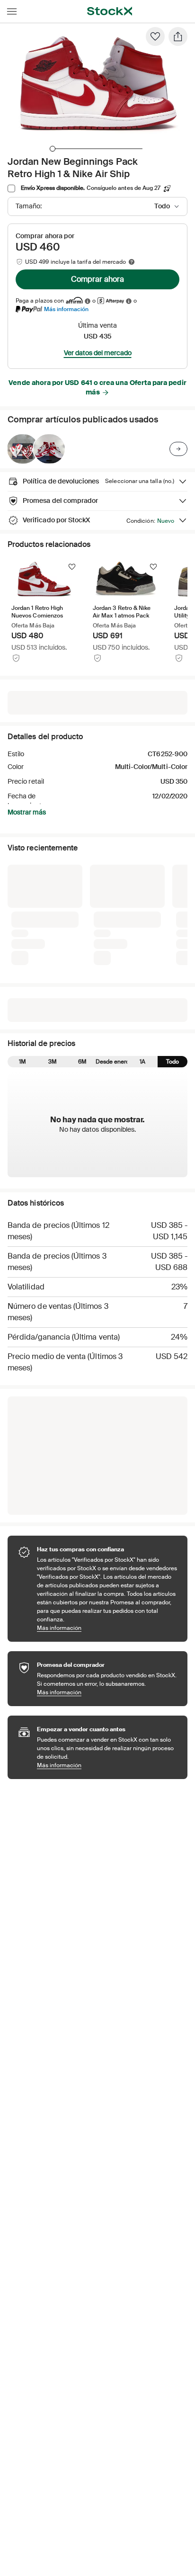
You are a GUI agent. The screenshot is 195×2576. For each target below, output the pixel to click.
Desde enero (112, 1062)
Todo (173, 1062)
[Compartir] (178, 36)
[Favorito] (155, 36)
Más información (66, 309)
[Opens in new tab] (88, 301)
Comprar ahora (97, 279)
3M (53, 1062)
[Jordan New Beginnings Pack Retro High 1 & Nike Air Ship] (23, 449)
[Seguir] (72, 567)
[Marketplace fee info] (132, 262)
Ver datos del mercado (98, 353)
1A (142, 1062)
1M (22, 1062)
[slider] (53, 149)
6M (82, 1062)
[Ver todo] (178, 449)
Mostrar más (27, 812)
